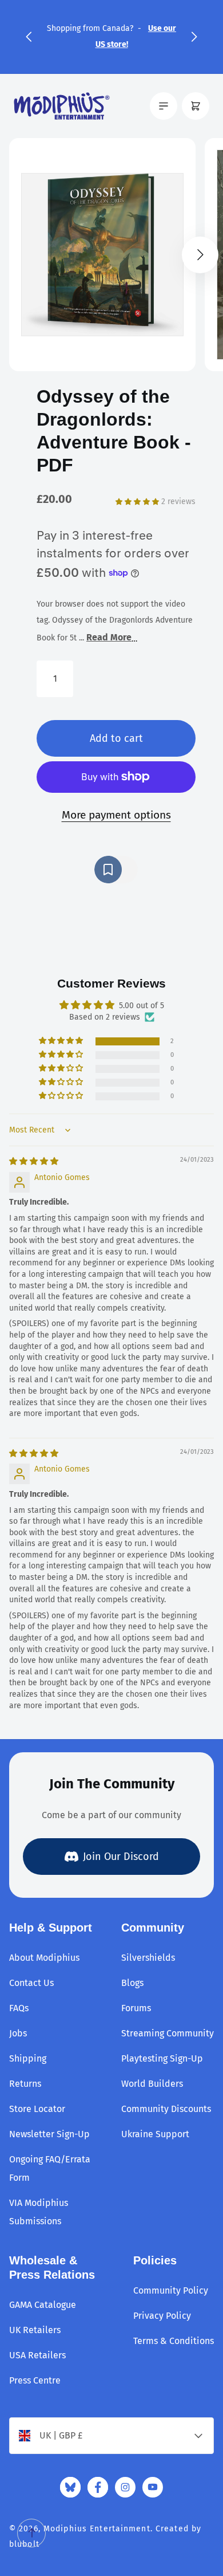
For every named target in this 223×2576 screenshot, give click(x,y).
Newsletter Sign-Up (49, 2134)
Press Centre (35, 2380)
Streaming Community (168, 2033)
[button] (29, 37)
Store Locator (37, 2109)
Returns (25, 2084)
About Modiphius (44, 1958)
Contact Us (31, 1983)
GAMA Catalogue (43, 2305)
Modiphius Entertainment (97, 2529)
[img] (34, 1161)
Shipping (28, 2058)
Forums (136, 2008)
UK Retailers (35, 2330)
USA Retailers (37, 2355)
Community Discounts (166, 2109)
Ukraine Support (155, 2134)
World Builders (152, 2084)
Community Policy (171, 2290)
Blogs (132, 1983)
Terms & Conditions (174, 2341)
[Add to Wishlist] (116, 870)
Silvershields (148, 1958)
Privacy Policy (162, 2316)
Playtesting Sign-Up (162, 2058)
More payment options (116, 815)
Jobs (18, 2033)
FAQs (19, 2008)
